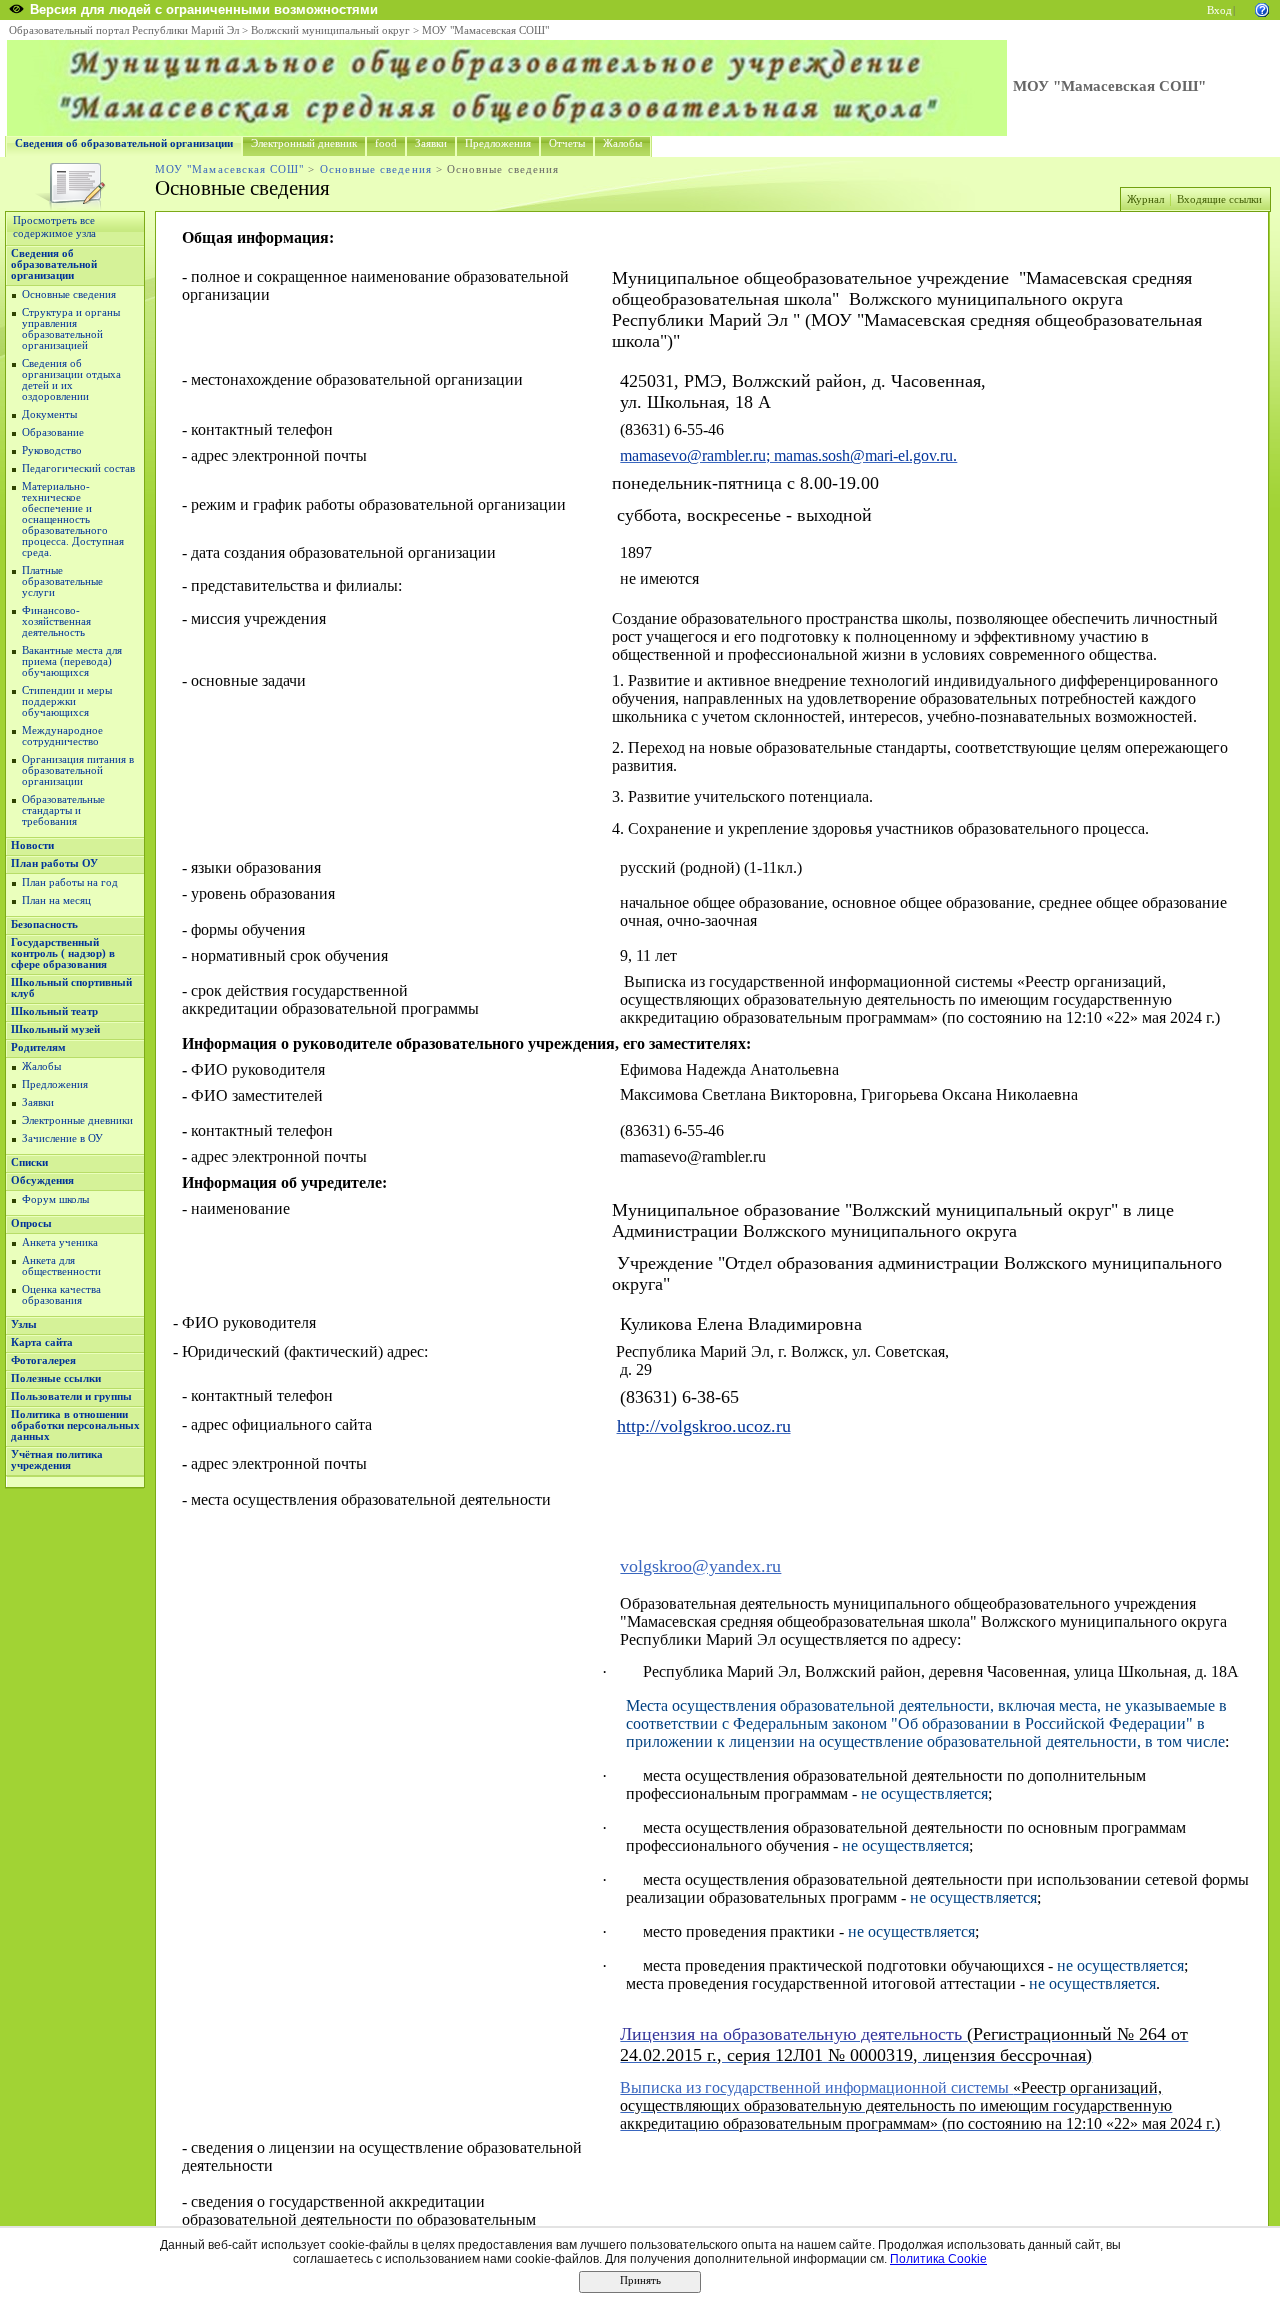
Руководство (52, 450)
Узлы (24, 1324)
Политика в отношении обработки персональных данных (75, 1425)
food (386, 143)
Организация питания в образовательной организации (78, 770)
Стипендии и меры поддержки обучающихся (67, 701)
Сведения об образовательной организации (124, 143)
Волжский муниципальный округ (330, 30)
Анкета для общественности (61, 1266)
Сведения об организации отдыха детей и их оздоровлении (71, 380)
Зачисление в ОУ (62, 1138)
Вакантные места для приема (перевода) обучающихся (72, 661)
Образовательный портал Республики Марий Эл (124, 30)
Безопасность (44, 924)
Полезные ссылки (56, 1378)
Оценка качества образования (61, 1295)
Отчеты (567, 143)
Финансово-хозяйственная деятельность (56, 621)
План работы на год (70, 882)
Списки (29, 1162)
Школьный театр (54, 1011)
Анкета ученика (60, 1242)
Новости (32, 845)
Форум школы (55, 1199)
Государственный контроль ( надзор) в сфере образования (63, 953)
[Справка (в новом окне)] (1262, 8)
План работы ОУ (54, 863)
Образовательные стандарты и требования (63, 810)
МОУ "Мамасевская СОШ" (485, 30)
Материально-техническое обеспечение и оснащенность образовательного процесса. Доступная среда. (73, 519)
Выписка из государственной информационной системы (816, 2087)
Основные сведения (376, 169)
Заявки (431, 143)
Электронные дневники (77, 1120)
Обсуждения (42, 1180)
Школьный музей (55, 1029)
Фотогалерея (43, 1360)
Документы (49, 414)
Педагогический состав (78, 468)
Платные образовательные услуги (62, 581)
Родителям (38, 1047)
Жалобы (622, 143)
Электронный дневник (304, 143)
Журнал (1145, 199)
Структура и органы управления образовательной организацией (71, 329)
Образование (53, 432)
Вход (1219, 10)
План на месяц (56, 900)
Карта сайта (42, 1342)
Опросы (31, 1223)
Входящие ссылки (1219, 199)
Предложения (498, 143)
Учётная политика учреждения (57, 1460)
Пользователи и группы (71, 1396)
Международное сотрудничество (62, 736)
